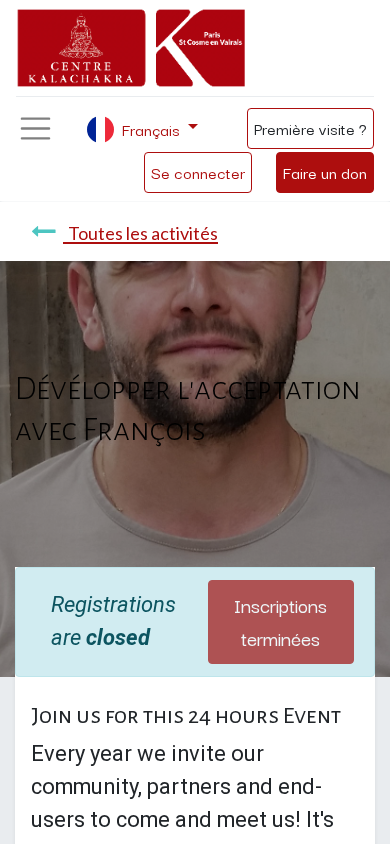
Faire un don (325, 172)
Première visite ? (310, 128)
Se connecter (198, 172)
